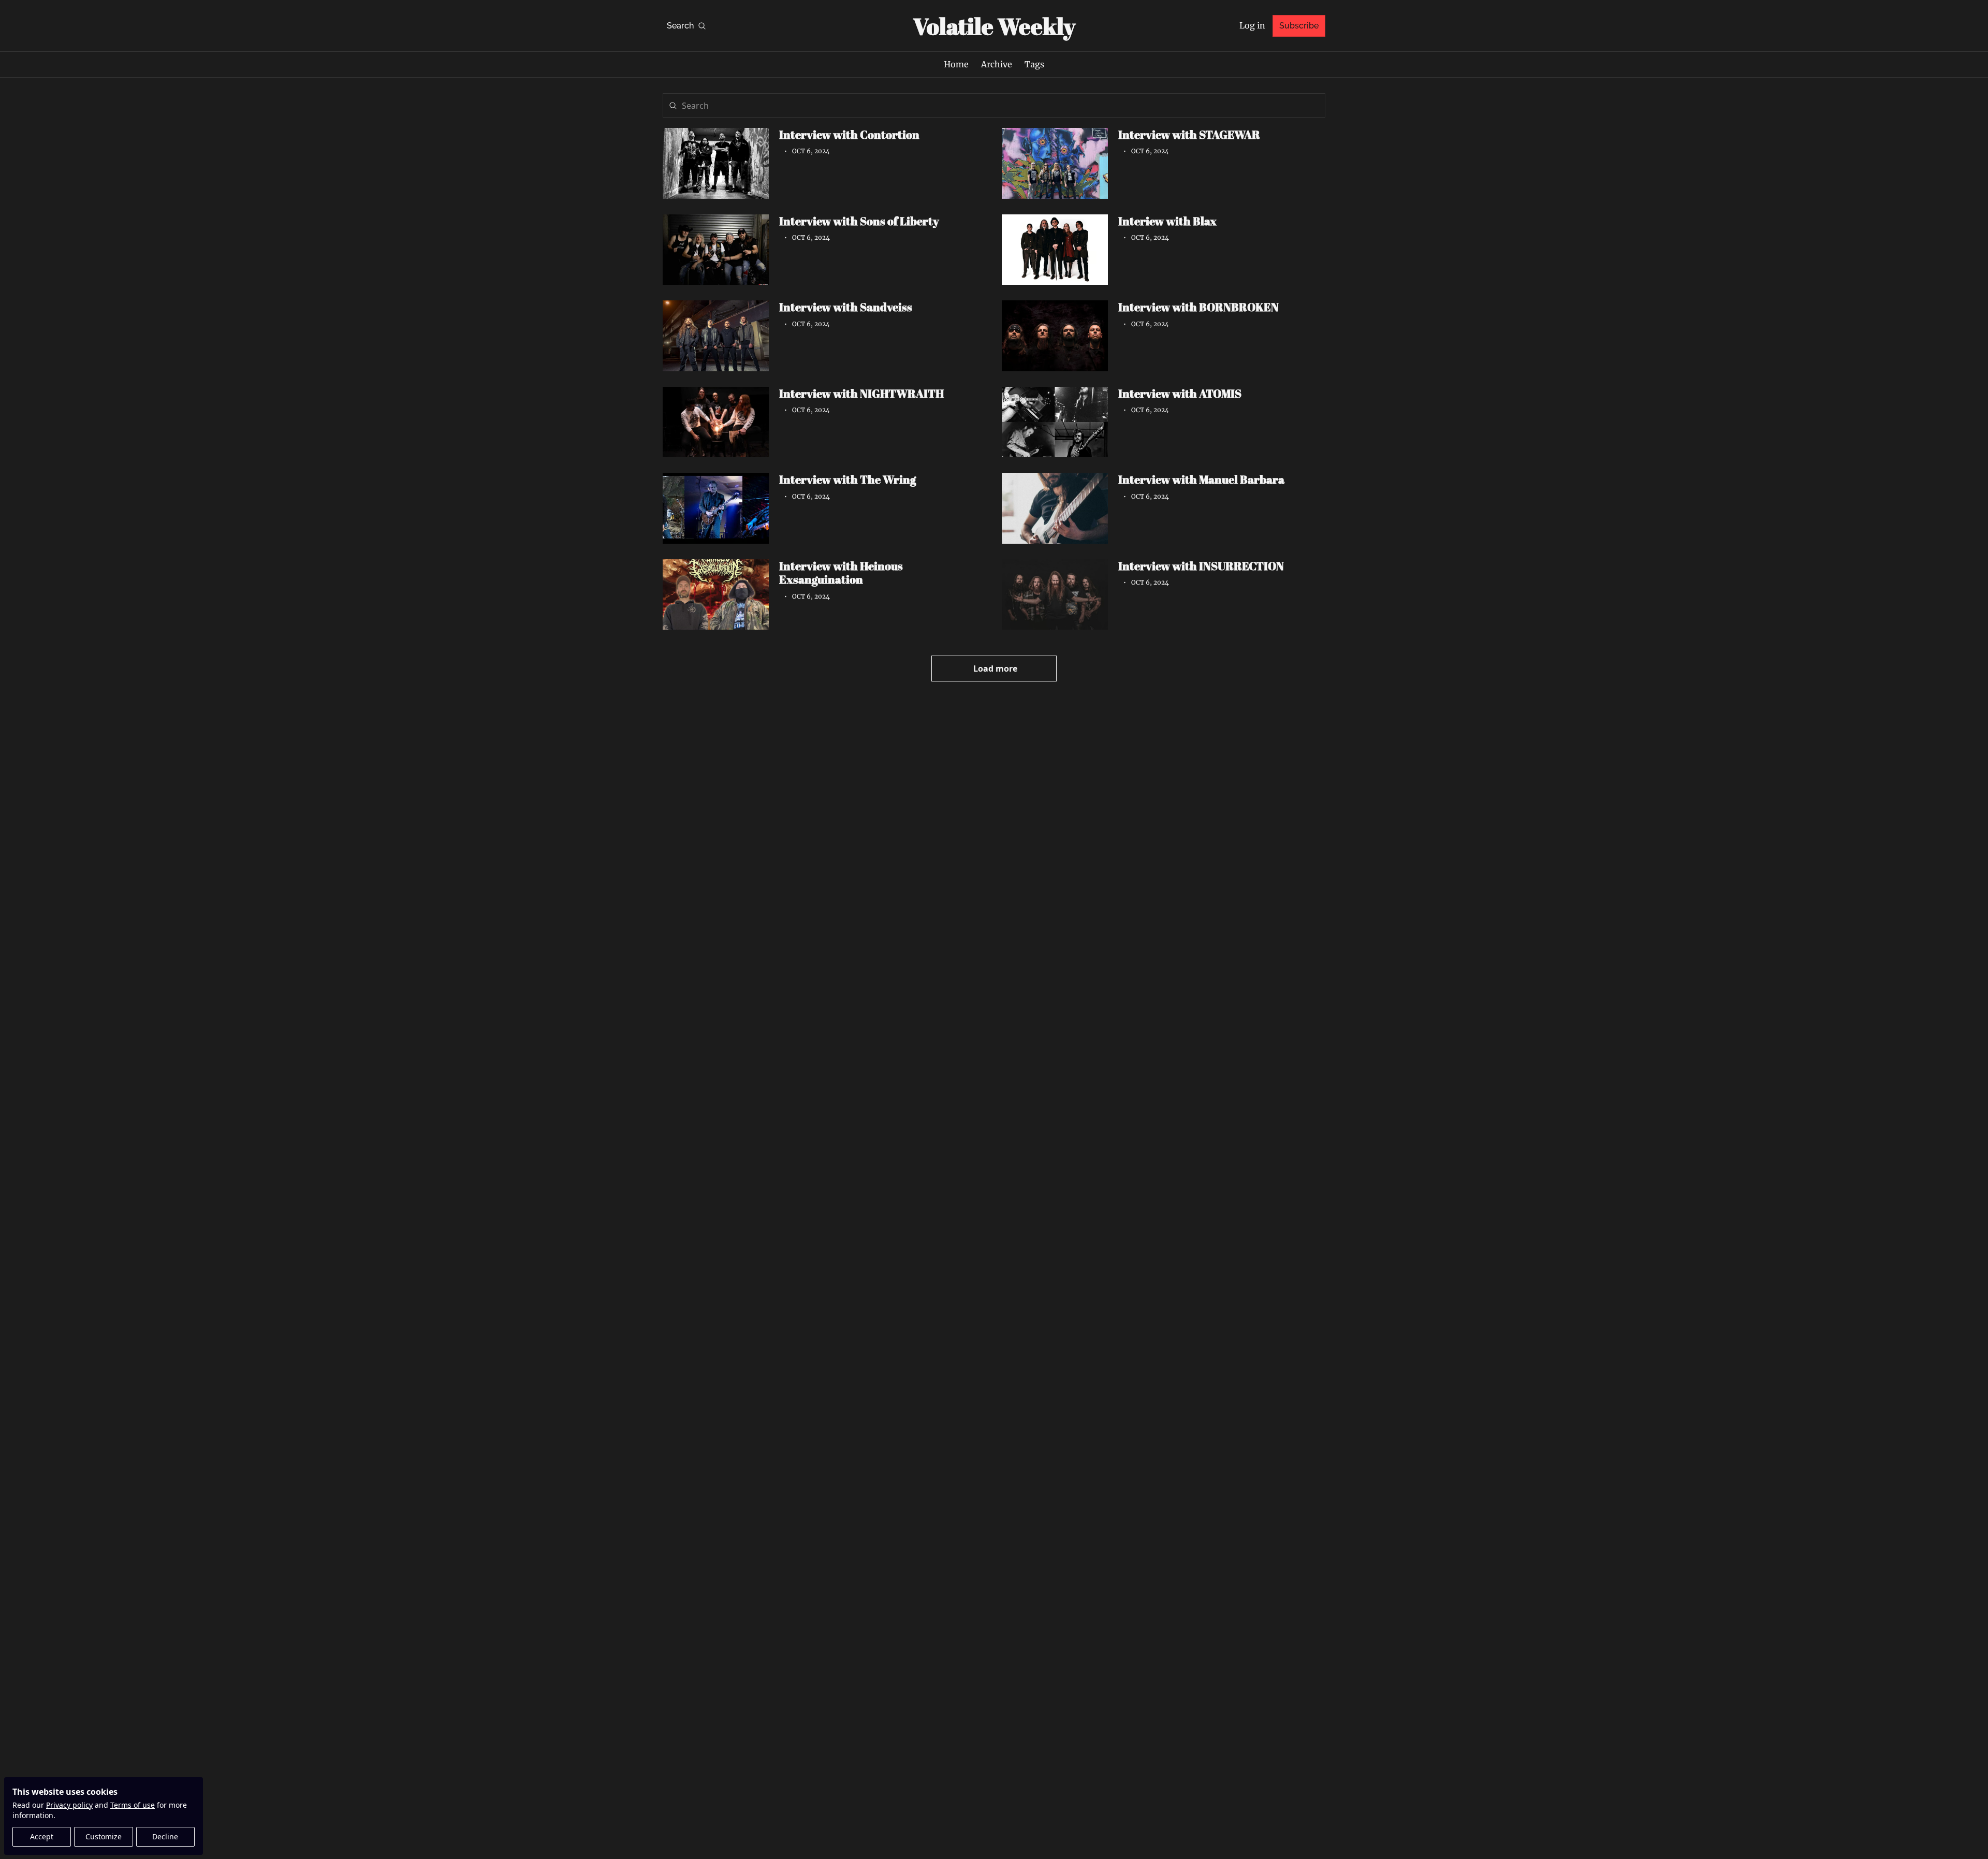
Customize (104, 1836)
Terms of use (133, 1805)
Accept (42, 1836)
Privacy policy (69, 1805)
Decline (165, 1836)
